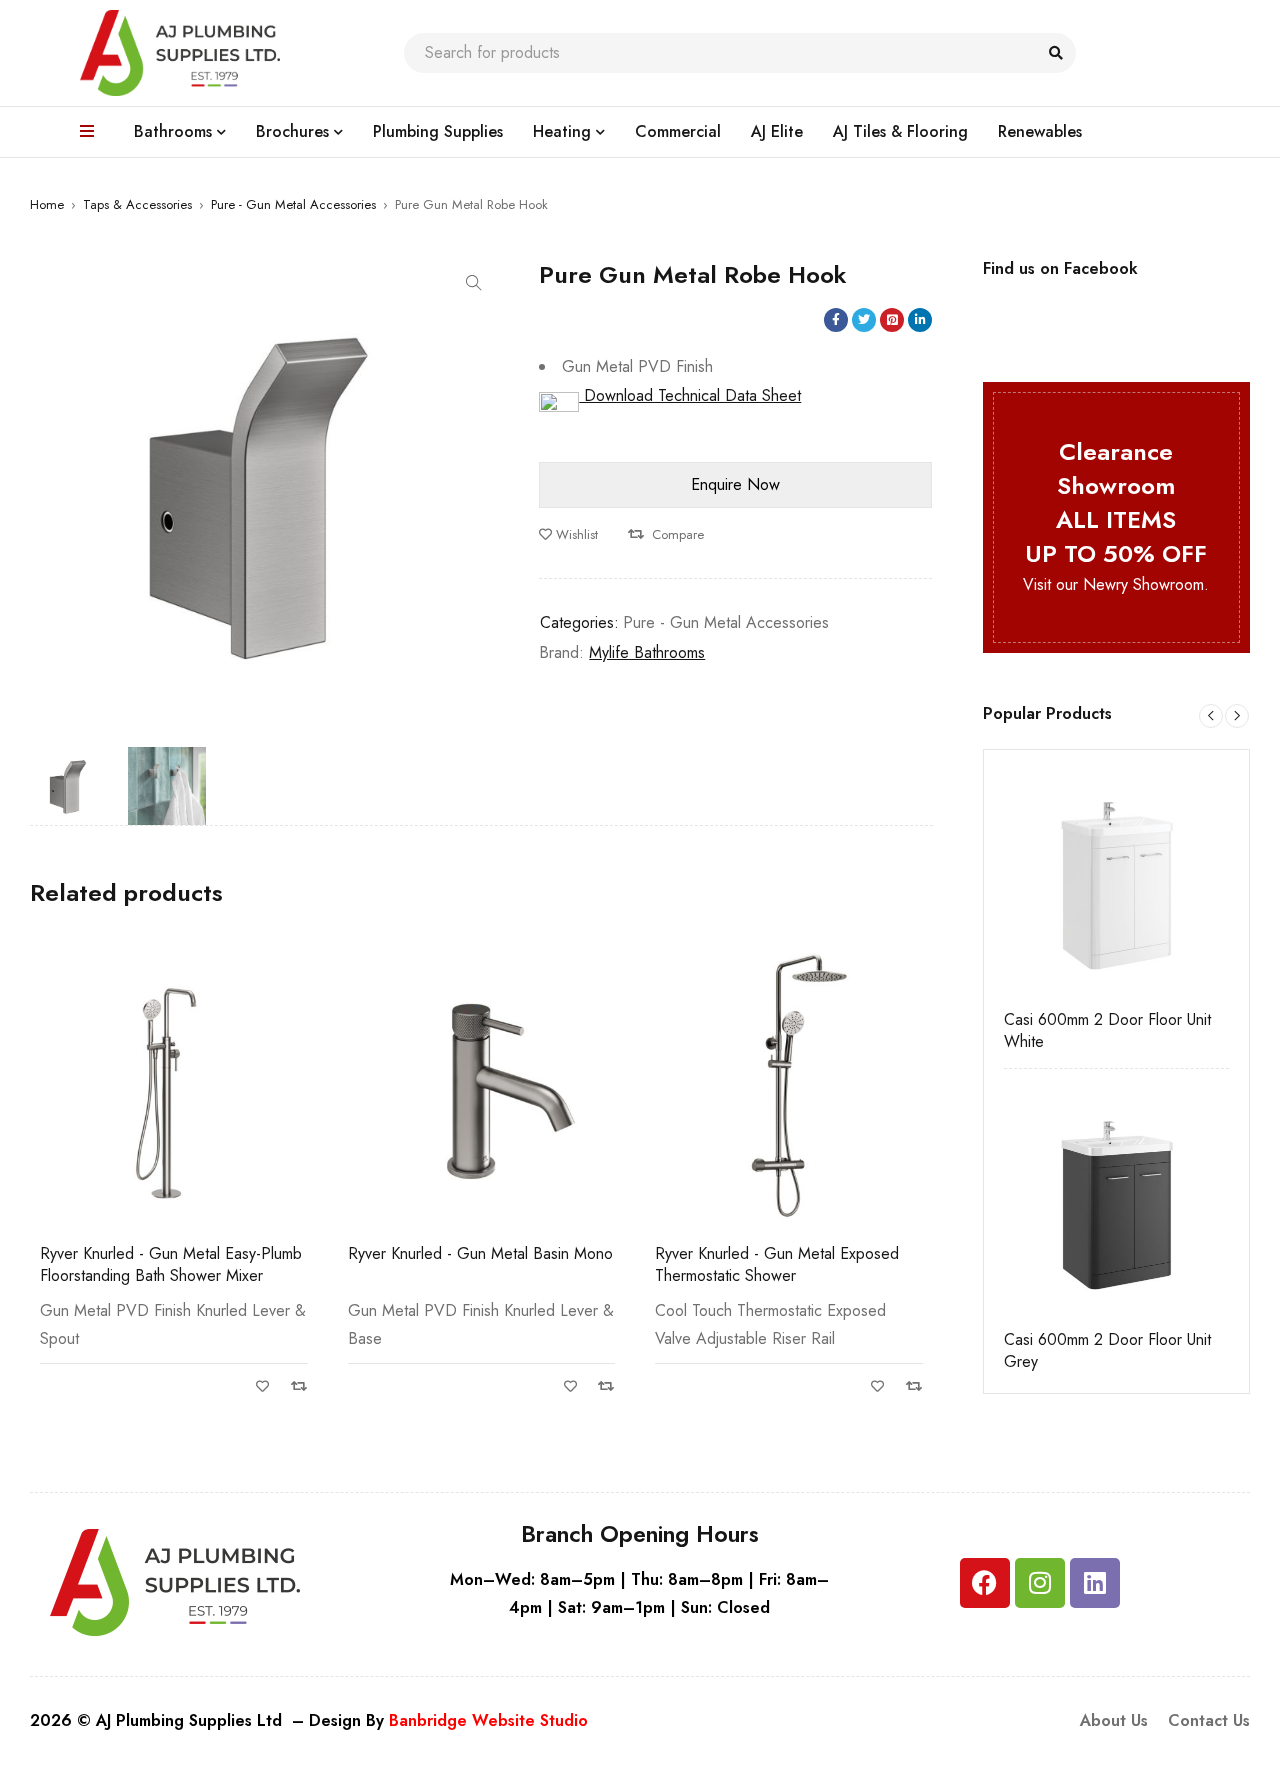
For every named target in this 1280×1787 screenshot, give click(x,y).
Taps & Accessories (137, 204)
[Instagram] (1040, 1583)
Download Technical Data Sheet (690, 395)
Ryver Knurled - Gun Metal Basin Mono (172, 1253)
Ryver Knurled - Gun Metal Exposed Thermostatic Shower (470, 1264)
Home (47, 204)
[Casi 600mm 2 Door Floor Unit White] (1117, 883)
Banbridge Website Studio (488, 1720)
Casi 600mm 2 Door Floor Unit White (1107, 1031)
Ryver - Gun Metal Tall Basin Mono (772, 1253)
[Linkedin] (1095, 1583)
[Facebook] (985, 1583)
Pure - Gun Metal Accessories (293, 204)
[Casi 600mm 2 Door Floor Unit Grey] (1117, 1202)
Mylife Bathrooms (647, 652)
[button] (474, 283)
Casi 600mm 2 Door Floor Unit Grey (1107, 1351)
